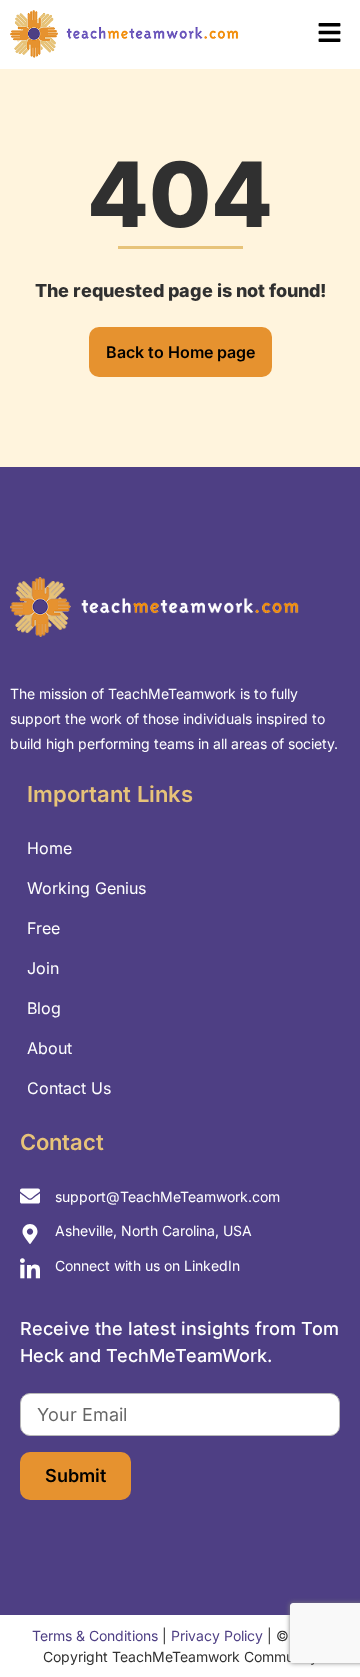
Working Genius (86, 888)
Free (43, 928)
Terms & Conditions (95, 1635)
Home (49, 848)
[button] (306, 34)
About (49, 1048)
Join (43, 968)
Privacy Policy (217, 1635)
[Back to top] (310, 1617)
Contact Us (69, 1088)
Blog (44, 1008)
